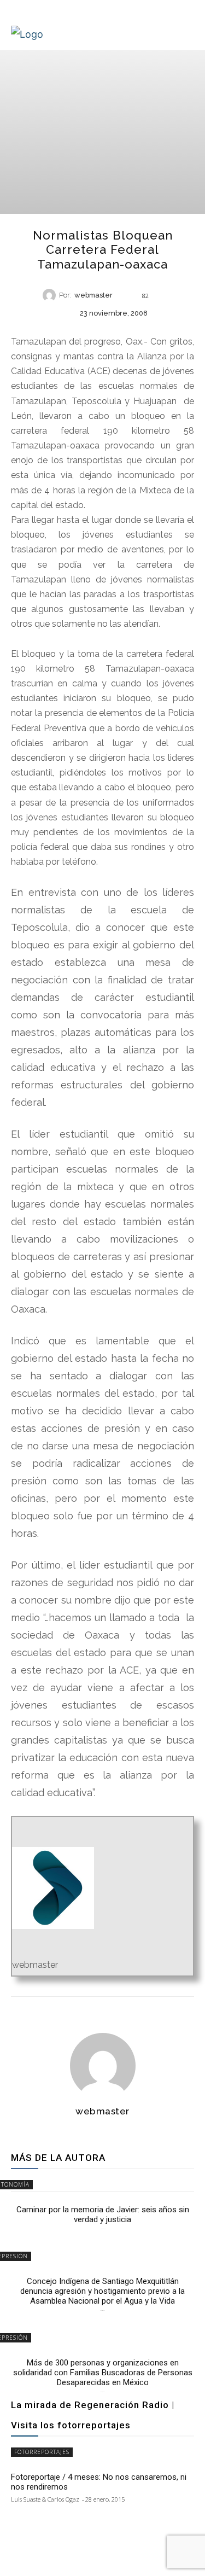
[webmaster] (51, 295)
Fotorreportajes (42, 2452)
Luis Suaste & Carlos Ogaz (45, 2499)
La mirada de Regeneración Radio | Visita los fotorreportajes (93, 2415)
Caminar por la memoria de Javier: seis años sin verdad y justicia (103, 2214)
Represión (102, 332)
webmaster (93, 296)
